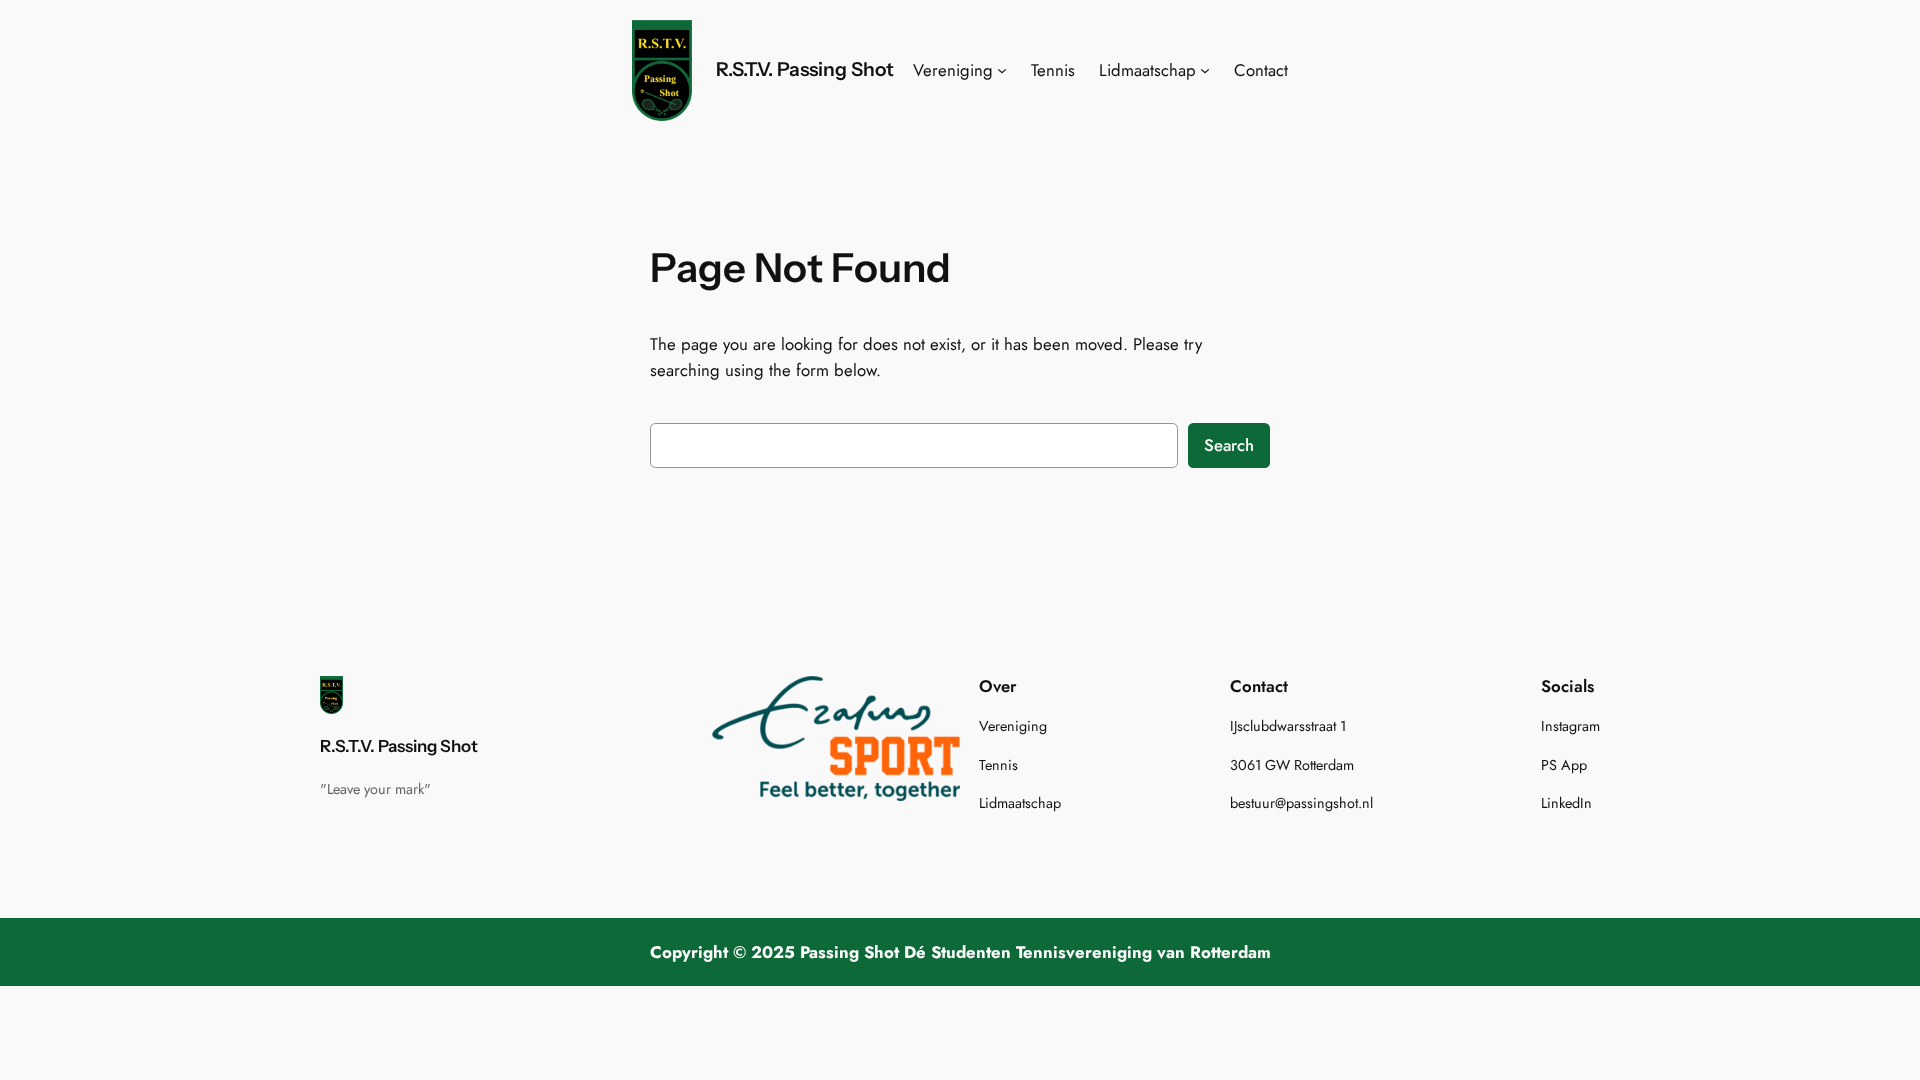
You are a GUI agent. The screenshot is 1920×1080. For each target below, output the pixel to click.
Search (1229, 445)
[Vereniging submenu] (1002, 70)
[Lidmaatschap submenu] (1205, 70)
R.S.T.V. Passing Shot (805, 69)
